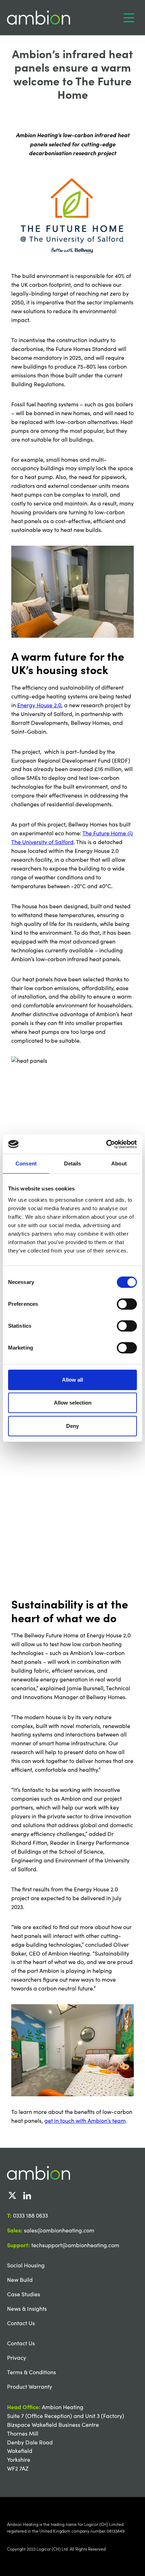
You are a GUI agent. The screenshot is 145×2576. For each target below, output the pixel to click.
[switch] (127, 1304)
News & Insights (27, 2308)
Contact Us (21, 2323)
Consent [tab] (26, 1163)
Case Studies (24, 2294)
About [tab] (119, 1163)
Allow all (72, 1380)
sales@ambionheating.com (59, 2230)
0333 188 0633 (30, 2215)
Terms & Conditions (31, 2372)
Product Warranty (30, 2386)
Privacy (17, 2357)
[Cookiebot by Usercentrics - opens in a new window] (106, 1144)
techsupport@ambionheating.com (75, 2245)
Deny (72, 1426)
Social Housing (26, 2265)
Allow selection (73, 1403)
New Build (20, 2280)
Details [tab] (73, 1163)
